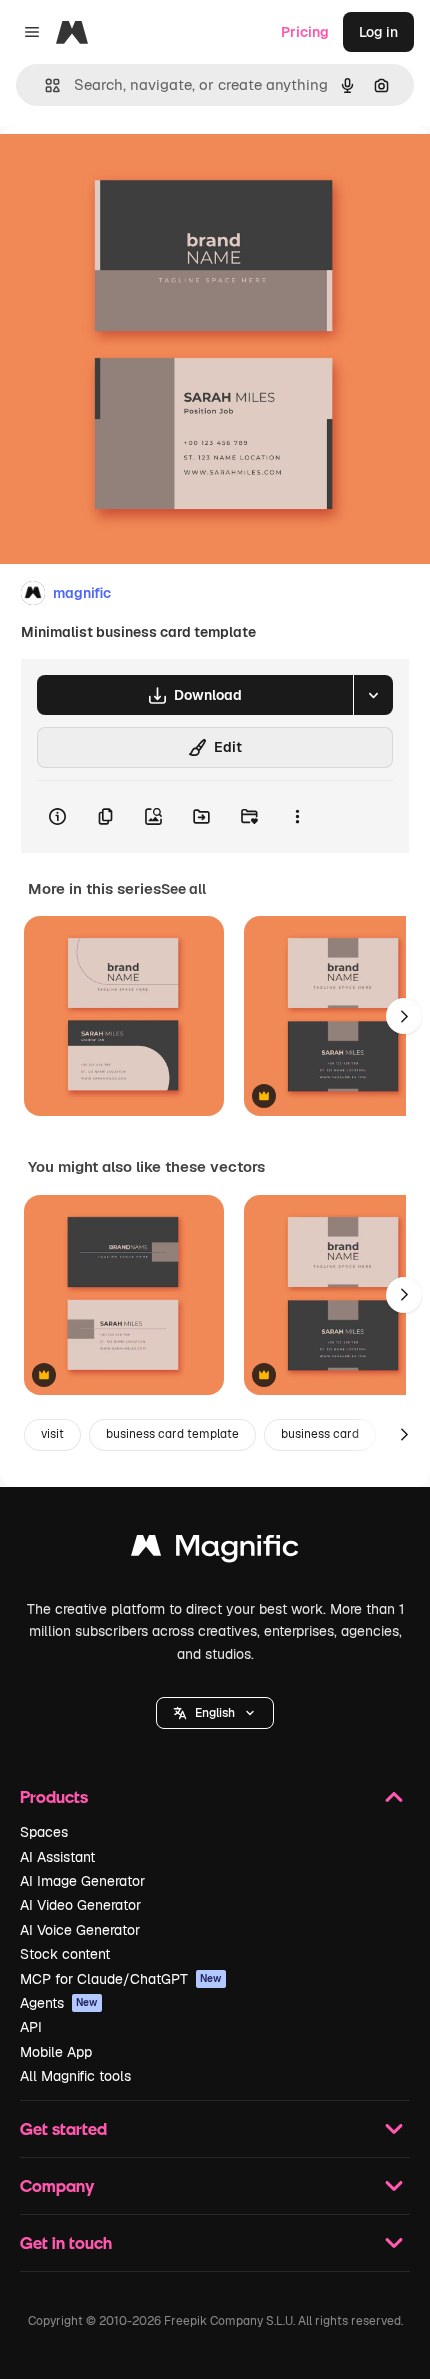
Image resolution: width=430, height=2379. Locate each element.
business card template (172, 1434)
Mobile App (56, 2052)
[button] (215, 1713)
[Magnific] (215, 1550)
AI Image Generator (82, 1881)
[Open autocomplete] (44, 85)
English (215, 1713)
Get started (63, 2128)
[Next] (404, 1016)
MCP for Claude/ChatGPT (121, 1979)
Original (128, 171)
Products (54, 1796)
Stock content (65, 1954)
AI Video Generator (80, 1905)
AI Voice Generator (80, 1930)
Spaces (44, 1832)
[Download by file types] (373, 695)
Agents (59, 2003)
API (31, 2027)
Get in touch (66, 2242)
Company (57, 2185)
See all (183, 889)
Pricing (305, 32)
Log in (378, 32)
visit (52, 1434)
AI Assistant (57, 1857)
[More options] (297, 817)
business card (320, 1434)
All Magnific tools (75, 2076)
